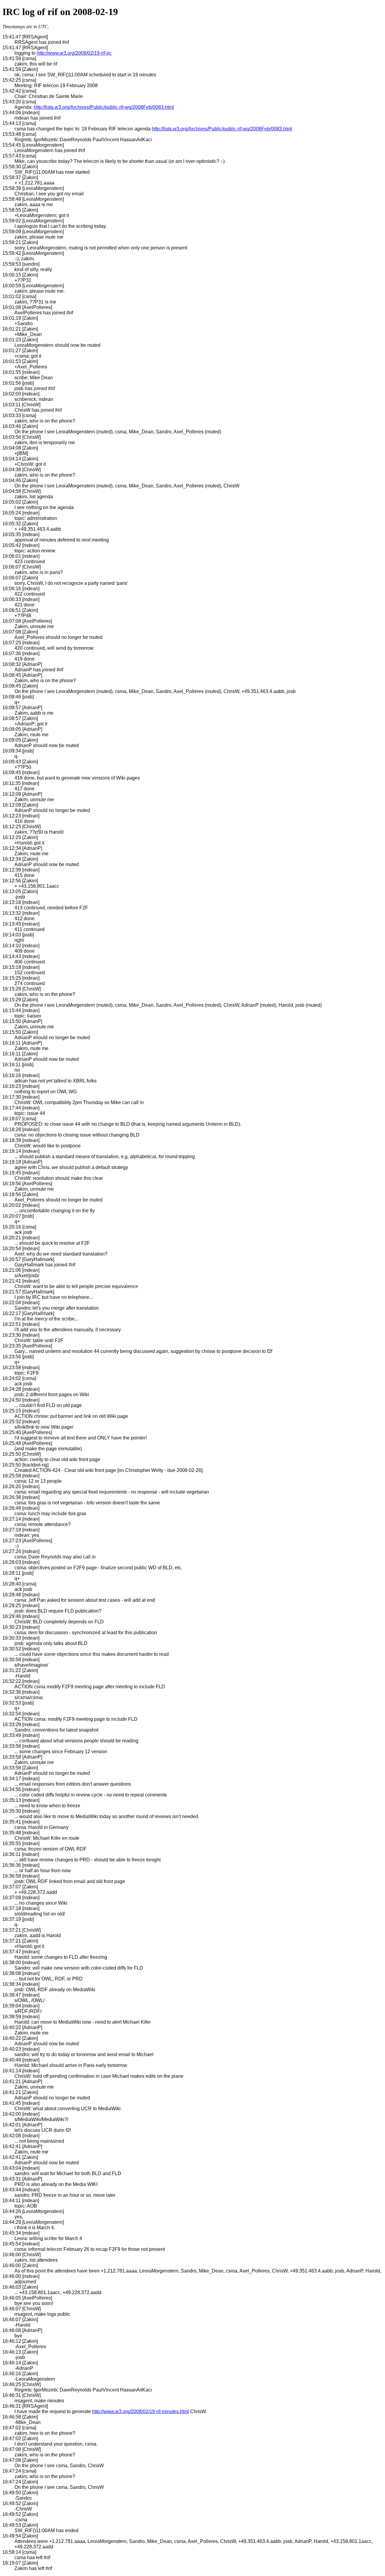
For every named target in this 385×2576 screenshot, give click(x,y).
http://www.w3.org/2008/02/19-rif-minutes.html (140, 2411)
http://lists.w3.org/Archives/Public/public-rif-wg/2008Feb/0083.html (104, 107)
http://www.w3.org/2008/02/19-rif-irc (74, 53)
